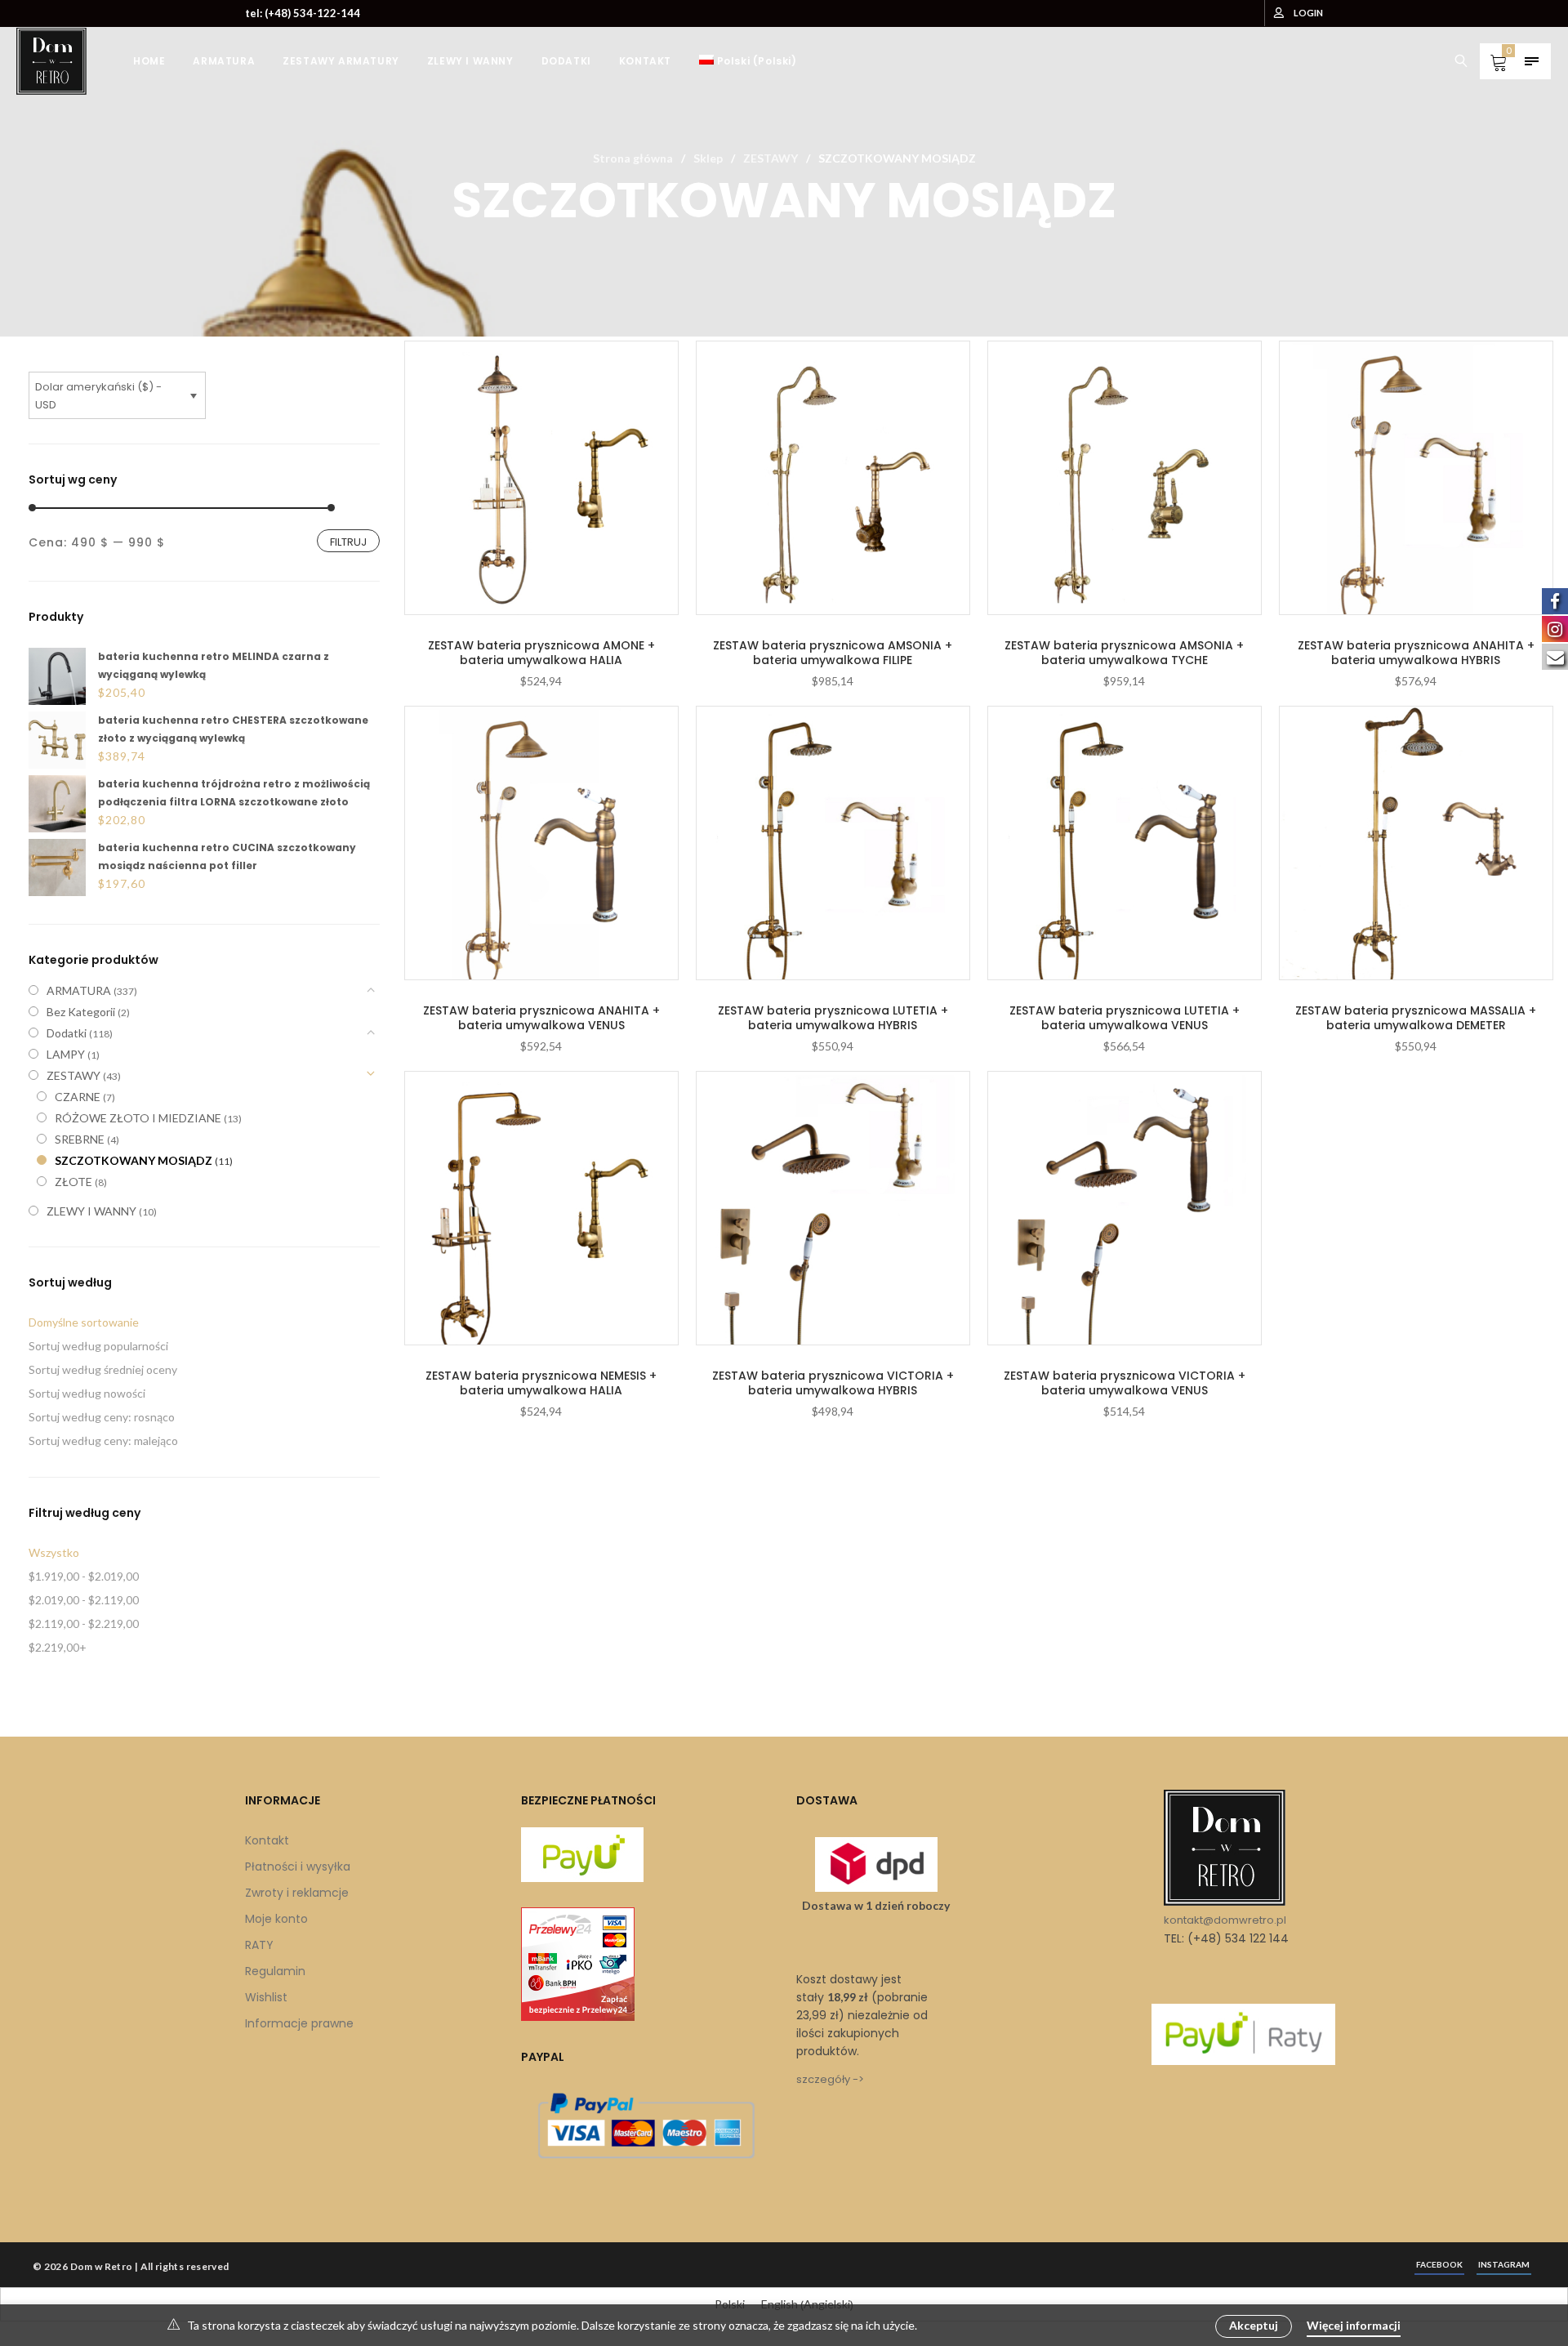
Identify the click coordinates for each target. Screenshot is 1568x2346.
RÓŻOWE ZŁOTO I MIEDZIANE (138, 1118)
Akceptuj (1254, 2325)
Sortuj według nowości (87, 1393)
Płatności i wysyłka (298, 1867)
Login (1308, 13)
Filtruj (348, 542)
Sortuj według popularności (98, 1346)
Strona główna (633, 158)
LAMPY (66, 1054)
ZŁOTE (73, 1182)
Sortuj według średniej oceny (103, 1369)
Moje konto (276, 1919)
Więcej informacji (1354, 2325)
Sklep (708, 158)
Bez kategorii (81, 1012)
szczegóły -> (830, 2079)
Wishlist (266, 1997)
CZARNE (78, 1097)
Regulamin (275, 1971)
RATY (259, 1945)
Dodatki (67, 1033)
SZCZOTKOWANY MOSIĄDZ (134, 1160)
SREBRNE (80, 1139)
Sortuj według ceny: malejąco (103, 1441)
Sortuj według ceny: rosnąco (102, 1417)
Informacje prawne (299, 2023)
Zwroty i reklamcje (297, 1893)
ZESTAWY (771, 158)
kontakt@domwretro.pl (1225, 1920)
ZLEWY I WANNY (91, 1211)
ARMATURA (79, 990)
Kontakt (267, 1840)
